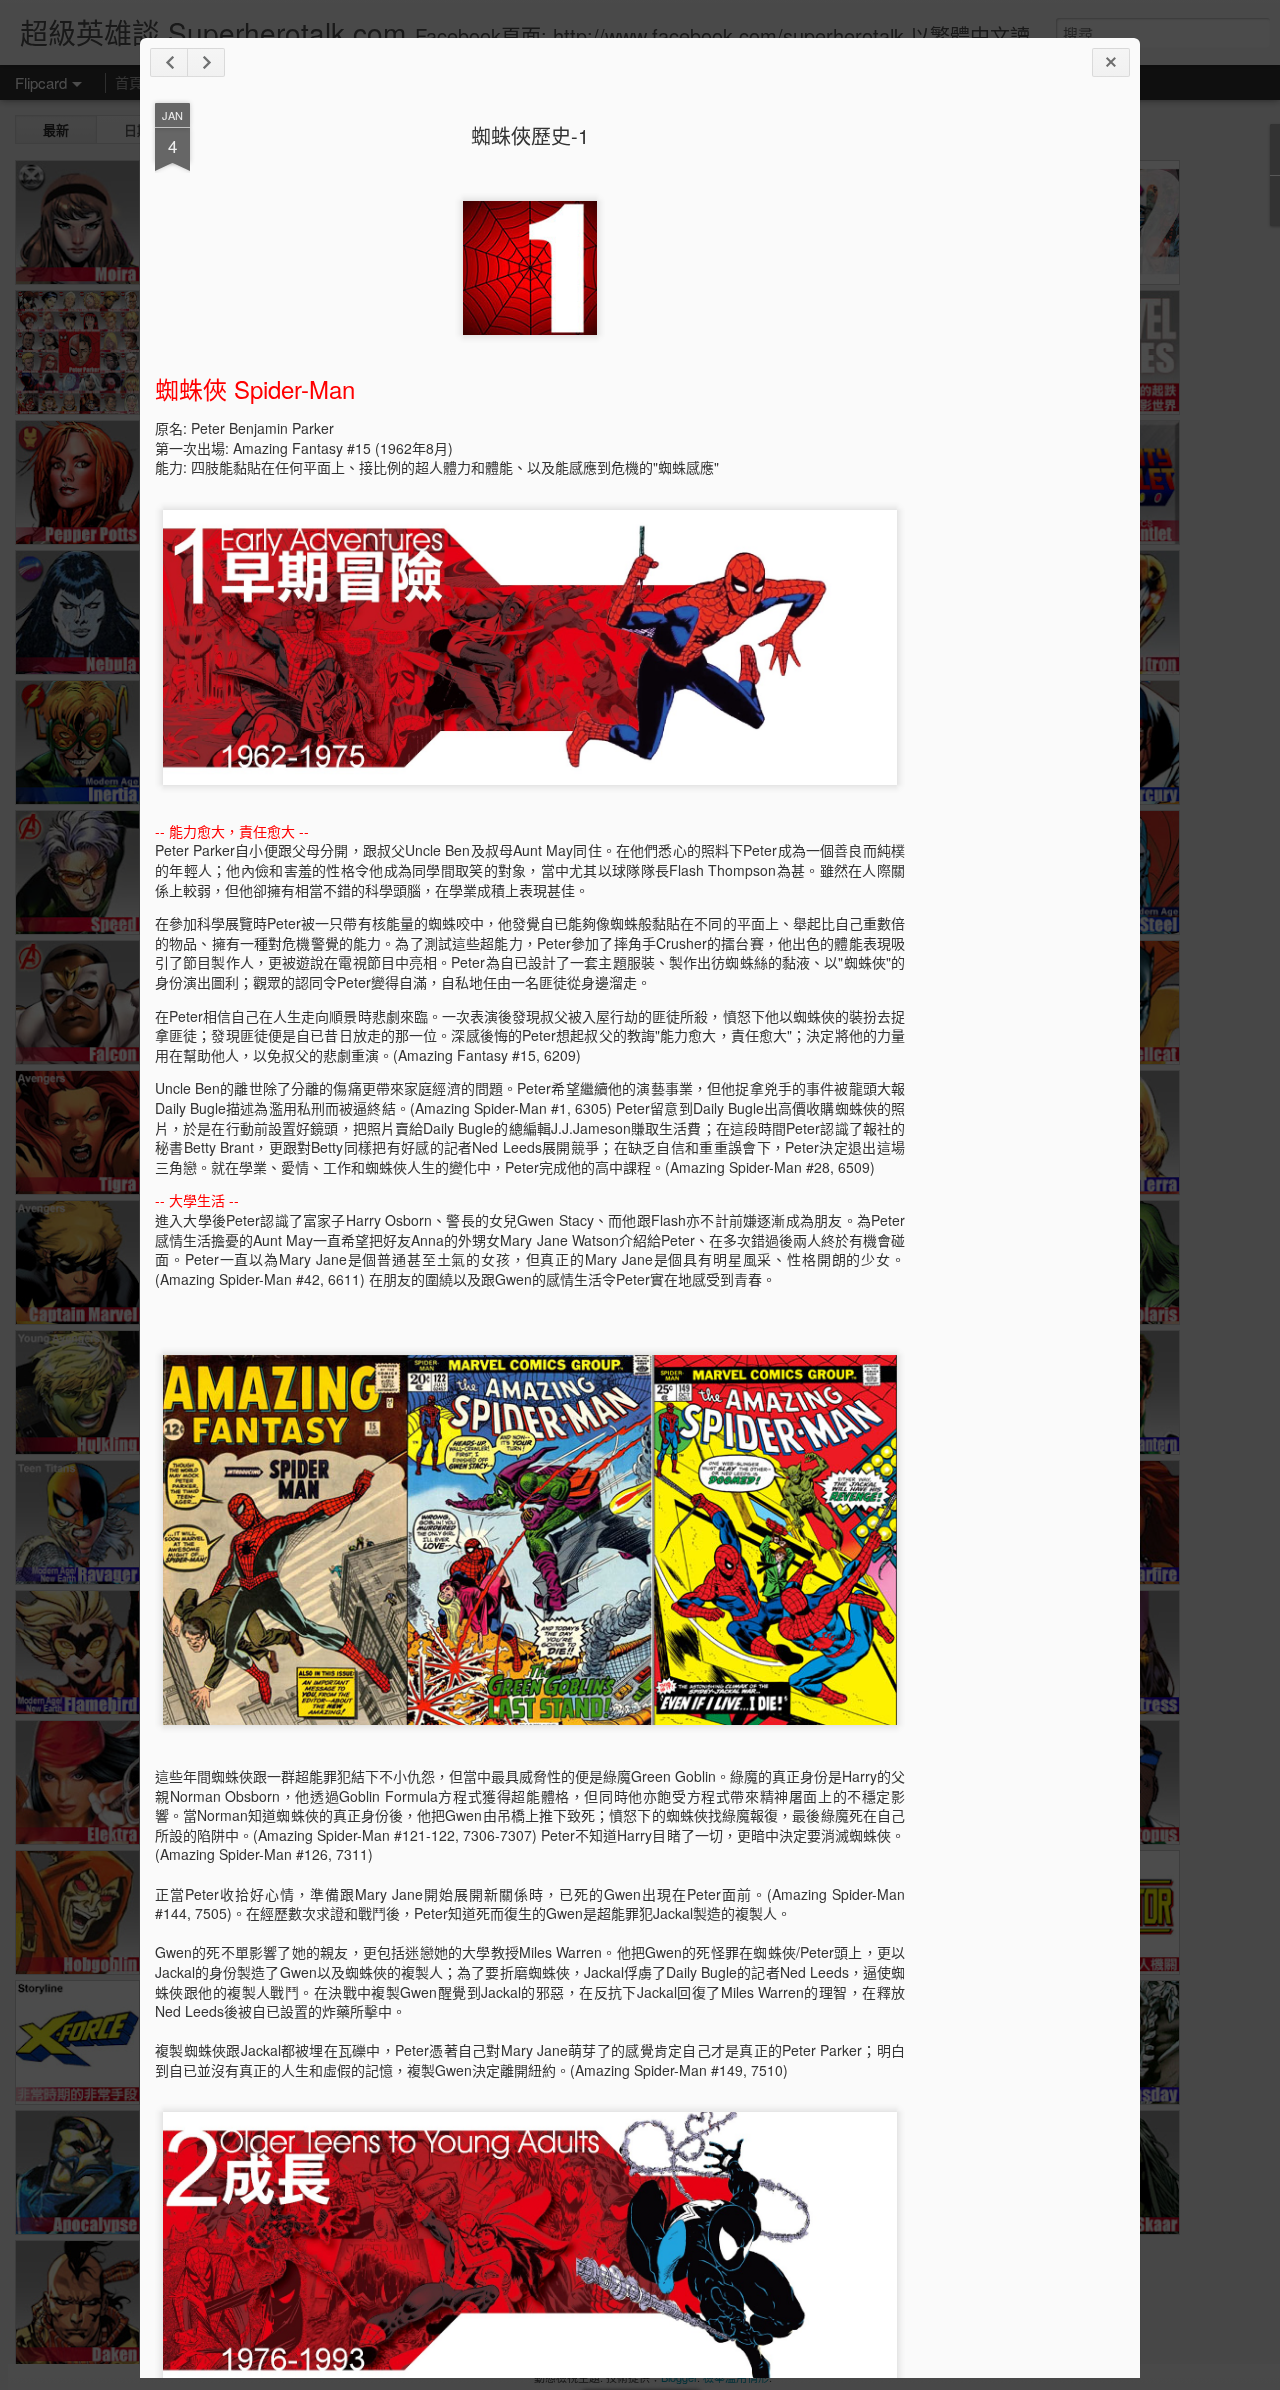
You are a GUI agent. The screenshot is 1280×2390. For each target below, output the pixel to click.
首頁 (129, 82)
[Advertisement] (1015, 418)
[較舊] (206, 62)
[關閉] (1111, 62)
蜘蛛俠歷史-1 (530, 135)
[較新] (169, 62)
